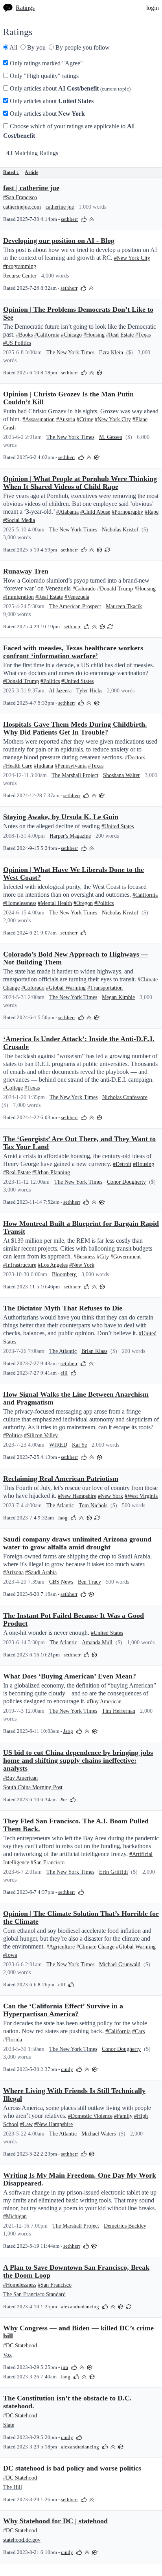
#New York (82, 1265)
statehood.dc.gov (22, 2540)
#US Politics (17, 343)
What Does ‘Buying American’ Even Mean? (70, 1676)
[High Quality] (92, 219)
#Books (24, 335)
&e (64, 1800)
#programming (20, 266)
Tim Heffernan (119, 1711)
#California (47, 335)
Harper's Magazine (70, 836)
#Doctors (135, 758)
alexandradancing (80, 2307)
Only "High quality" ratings (43, 76)
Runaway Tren (26, 571)
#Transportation (105, 988)
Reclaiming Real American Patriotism (61, 1479)
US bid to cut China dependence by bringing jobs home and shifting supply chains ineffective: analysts (78, 1760)
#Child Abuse (95, 512)
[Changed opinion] (107, 549)
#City (103, 1257)
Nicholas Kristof (120, 530)
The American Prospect (75, 606)
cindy (67, 2069)
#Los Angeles (53, 1265)
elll (64, 1373)
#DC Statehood (20, 2346)
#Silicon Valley (41, 1435)
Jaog (63, 1518)
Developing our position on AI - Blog (59, 241)
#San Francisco (20, 197)
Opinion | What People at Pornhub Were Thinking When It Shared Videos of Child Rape (80, 483)
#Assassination (39, 419)
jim (64, 2367)
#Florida (13, 2040)
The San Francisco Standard (34, 2294)
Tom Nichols (93, 1505)
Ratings (25, 8)
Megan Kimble (118, 997)
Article (31, 172)
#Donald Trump (115, 589)
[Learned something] (99, 372)
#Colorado (84, 589)
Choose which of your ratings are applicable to (69, 131)
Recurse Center (20, 276)
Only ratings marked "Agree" (46, 63)
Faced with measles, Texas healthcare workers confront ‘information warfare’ (73, 652)
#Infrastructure (20, 1265)
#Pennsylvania (71, 766)
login (153, 8)
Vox (7, 2355)
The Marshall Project (75, 775)
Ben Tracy (89, 1582)
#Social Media (19, 520)
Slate (9, 2425)
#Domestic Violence (90, 2116)
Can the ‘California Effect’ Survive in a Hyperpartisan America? (63, 2010)
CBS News (61, 1582)
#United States (77, 681)
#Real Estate (120, 335)
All (13, 47)
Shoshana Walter (121, 775)
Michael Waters (98, 2134)
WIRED (58, 1445)
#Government (126, 1257)
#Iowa (10, 1955)
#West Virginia (141, 1496)
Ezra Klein (111, 353)
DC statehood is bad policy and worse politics (72, 2468)
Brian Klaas (94, 1351)
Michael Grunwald (120, 1964)
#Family (123, 2116)
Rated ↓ (11, 172)
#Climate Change (95, 1947)
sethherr (69, 219)
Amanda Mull (97, 1642)
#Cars (138, 2031)
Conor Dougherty (126, 1182)
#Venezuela (77, 597)
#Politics (50, 681)
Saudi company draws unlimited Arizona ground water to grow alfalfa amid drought (77, 1543)
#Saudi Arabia (41, 1572)
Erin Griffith (113, 1872)
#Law (26, 2124)
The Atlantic (63, 1351)
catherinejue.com (22, 207)
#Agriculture (61, 1947)
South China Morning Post (33, 1787)
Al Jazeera (60, 691)
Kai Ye (79, 1445)
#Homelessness (20, 903)
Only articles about (69, 88)
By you (36, 47)
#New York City (132, 258)
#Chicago (71, 335)
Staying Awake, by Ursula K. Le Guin (61, 817)
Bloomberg (64, 1274)
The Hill (13, 2487)
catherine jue (60, 207)
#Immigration (18, 597)
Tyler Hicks (89, 691)
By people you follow (82, 47)
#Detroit (122, 1164)
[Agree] (84, 219)
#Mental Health (55, 903)
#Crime (85, 419)
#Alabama (67, 512)
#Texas (143, 335)
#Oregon (83, 903)
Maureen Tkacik (124, 606)
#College (13, 1088)
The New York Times (70, 353)
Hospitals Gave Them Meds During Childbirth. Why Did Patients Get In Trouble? (75, 728)
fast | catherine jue (31, 188)
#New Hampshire (77, 1496)
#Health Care (18, 766)
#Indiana (43, 766)
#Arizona (13, 1572)
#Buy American (104, 1702)
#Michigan (15, 2216)
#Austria (66, 419)
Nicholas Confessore (125, 1097)
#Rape (152, 512)
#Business (84, 1257)
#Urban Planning (51, 1172)
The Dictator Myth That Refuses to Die (63, 1308)
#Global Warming (66, 988)
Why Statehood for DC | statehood (55, 2521)
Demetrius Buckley (125, 2226)
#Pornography (127, 512)
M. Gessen (111, 437)
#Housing (94, 335)
